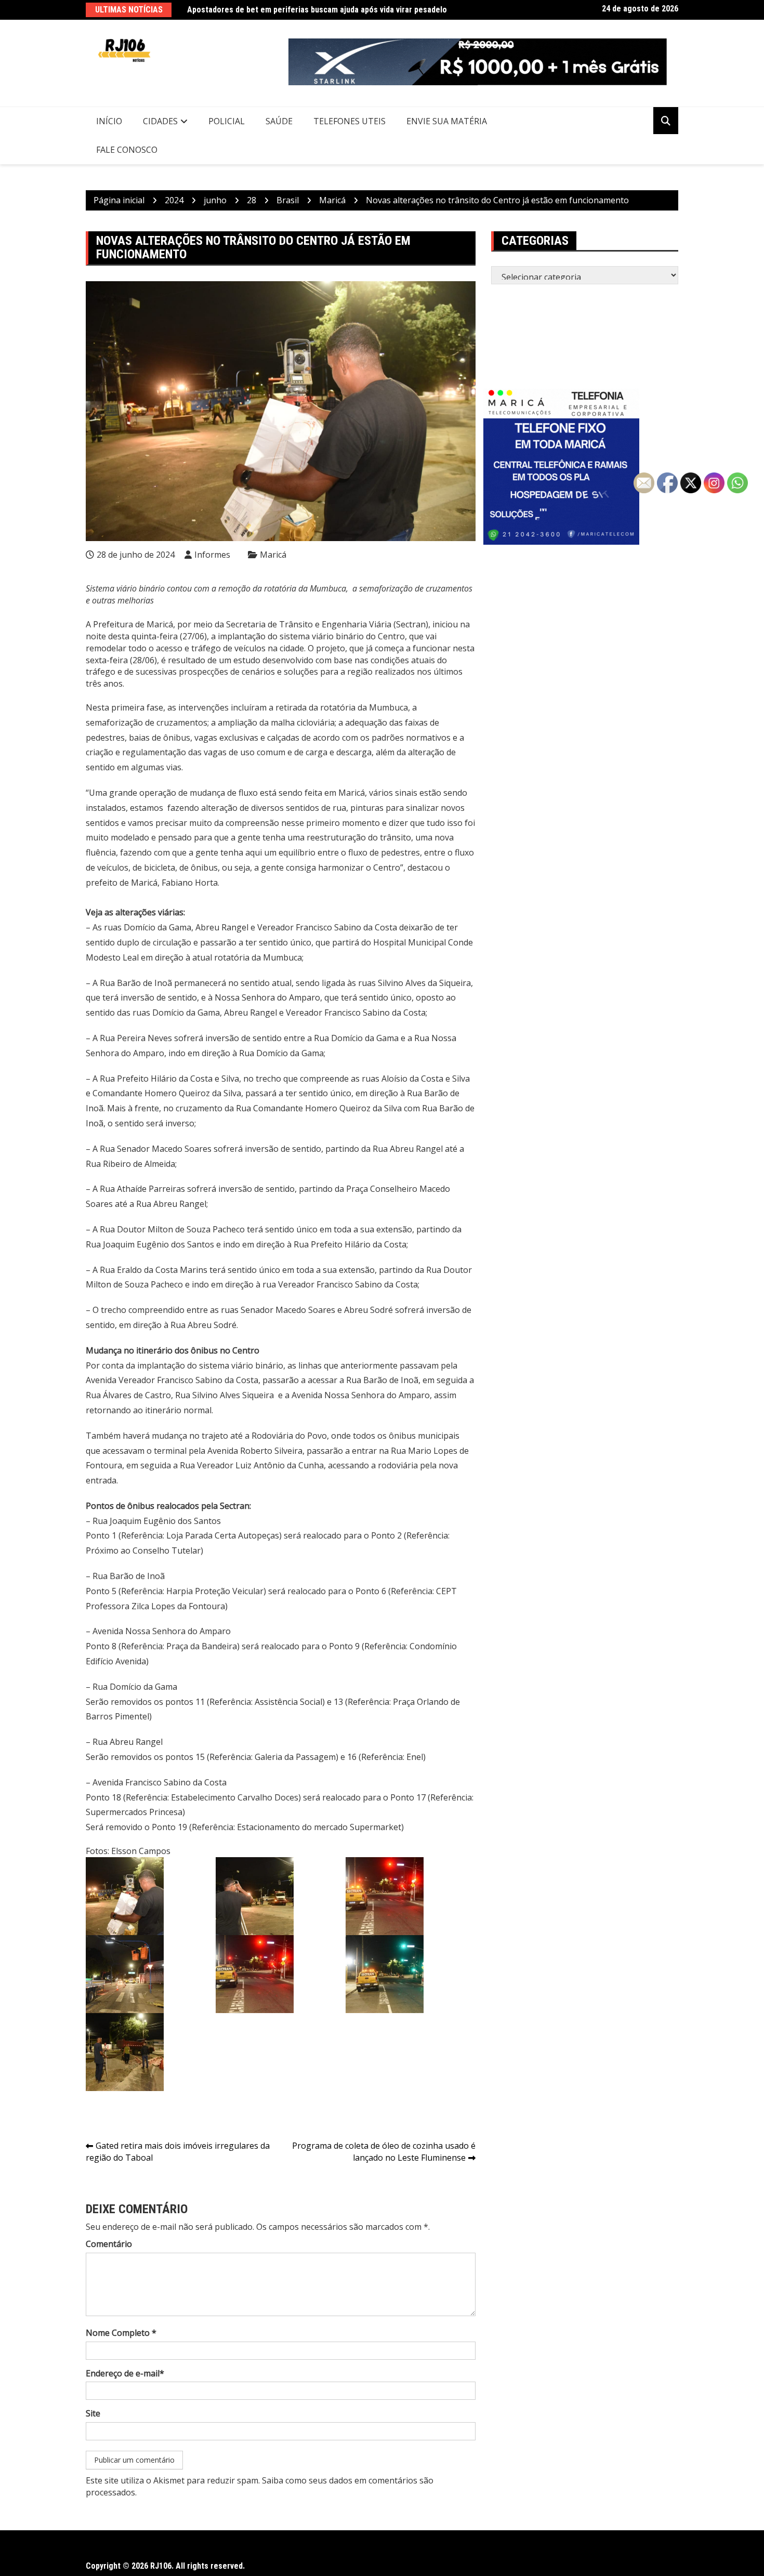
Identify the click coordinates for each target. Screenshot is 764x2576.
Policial (227, 121)
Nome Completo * (121, 2333)
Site (93, 2413)
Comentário (109, 2244)
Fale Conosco (127, 150)
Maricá (273, 555)
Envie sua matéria (447, 121)
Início (109, 121)
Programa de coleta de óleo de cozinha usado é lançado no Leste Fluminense (384, 2152)
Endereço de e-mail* (125, 2373)
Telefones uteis (350, 121)
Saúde (279, 121)
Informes (212, 555)
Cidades (160, 121)
